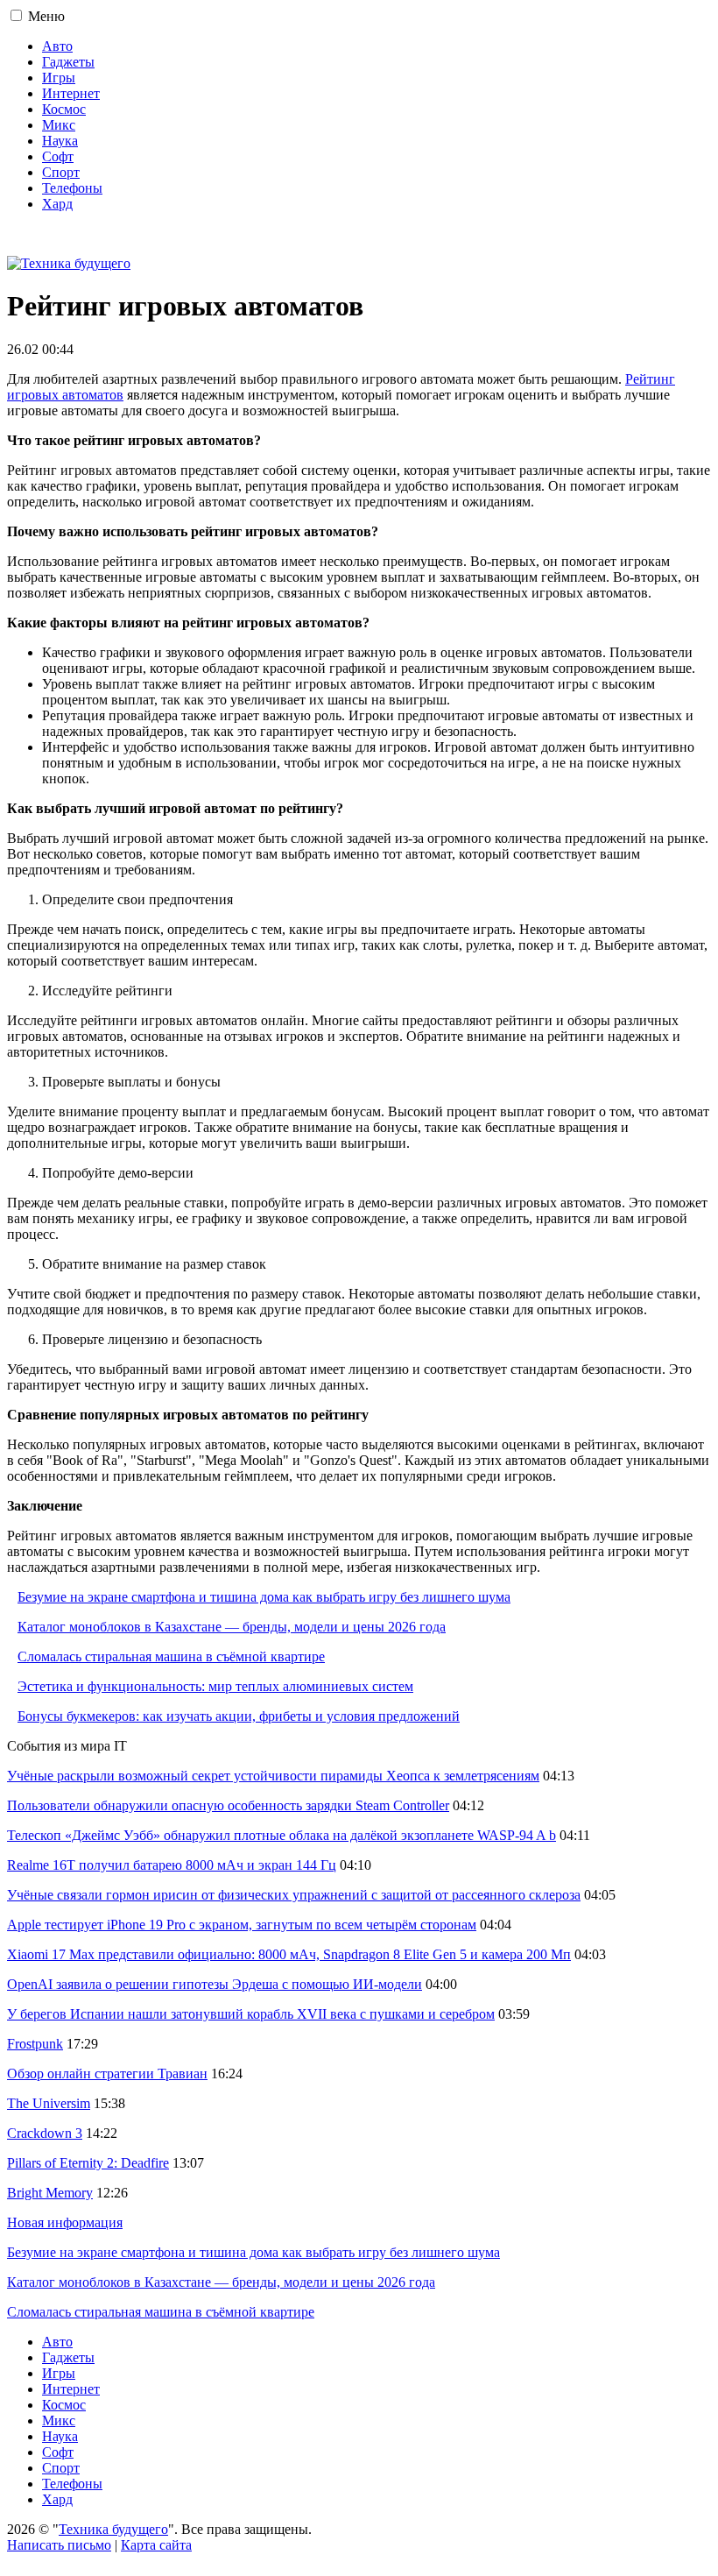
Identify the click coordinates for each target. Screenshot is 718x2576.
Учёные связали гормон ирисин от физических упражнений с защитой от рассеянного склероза (294, 1895)
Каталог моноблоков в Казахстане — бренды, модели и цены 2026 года (232, 1627)
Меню (46, 16)
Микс (59, 125)
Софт (58, 156)
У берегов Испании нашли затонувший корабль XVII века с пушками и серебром (251, 2014)
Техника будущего (113, 2529)
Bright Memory (50, 2193)
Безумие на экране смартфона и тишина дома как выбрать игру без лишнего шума (264, 1597)
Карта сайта (156, 2545)
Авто (57, 46)
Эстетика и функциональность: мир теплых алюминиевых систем (215, 1686)
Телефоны (72, 188)
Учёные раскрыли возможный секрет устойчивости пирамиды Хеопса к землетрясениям (273, 1776)
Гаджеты (68, 62)
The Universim (49, 2103)
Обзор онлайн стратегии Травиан (107, 2074)
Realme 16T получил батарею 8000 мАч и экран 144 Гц (172, 1865)
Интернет (71, 93)
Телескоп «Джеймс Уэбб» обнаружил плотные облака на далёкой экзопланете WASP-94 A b (282, 1835)
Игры (59, 78)
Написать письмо (59, 2545)
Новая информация (65, 2222)
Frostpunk (35, 2044)
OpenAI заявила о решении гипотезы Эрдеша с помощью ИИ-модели (215, 1984)
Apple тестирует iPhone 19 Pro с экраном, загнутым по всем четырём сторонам (242, 1925)
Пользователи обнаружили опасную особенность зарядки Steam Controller (228, 1805)
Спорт (61, 172)
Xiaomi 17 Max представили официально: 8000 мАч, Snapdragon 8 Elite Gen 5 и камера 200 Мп (289, 1954)
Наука (60, 141)
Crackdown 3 (45, 2133)
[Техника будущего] (69, 263)
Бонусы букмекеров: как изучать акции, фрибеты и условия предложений (239, 1716)
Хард (57, 204)
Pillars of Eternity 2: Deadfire (88, 2163)
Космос (64, 109)
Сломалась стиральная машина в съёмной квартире (171, 1656)
